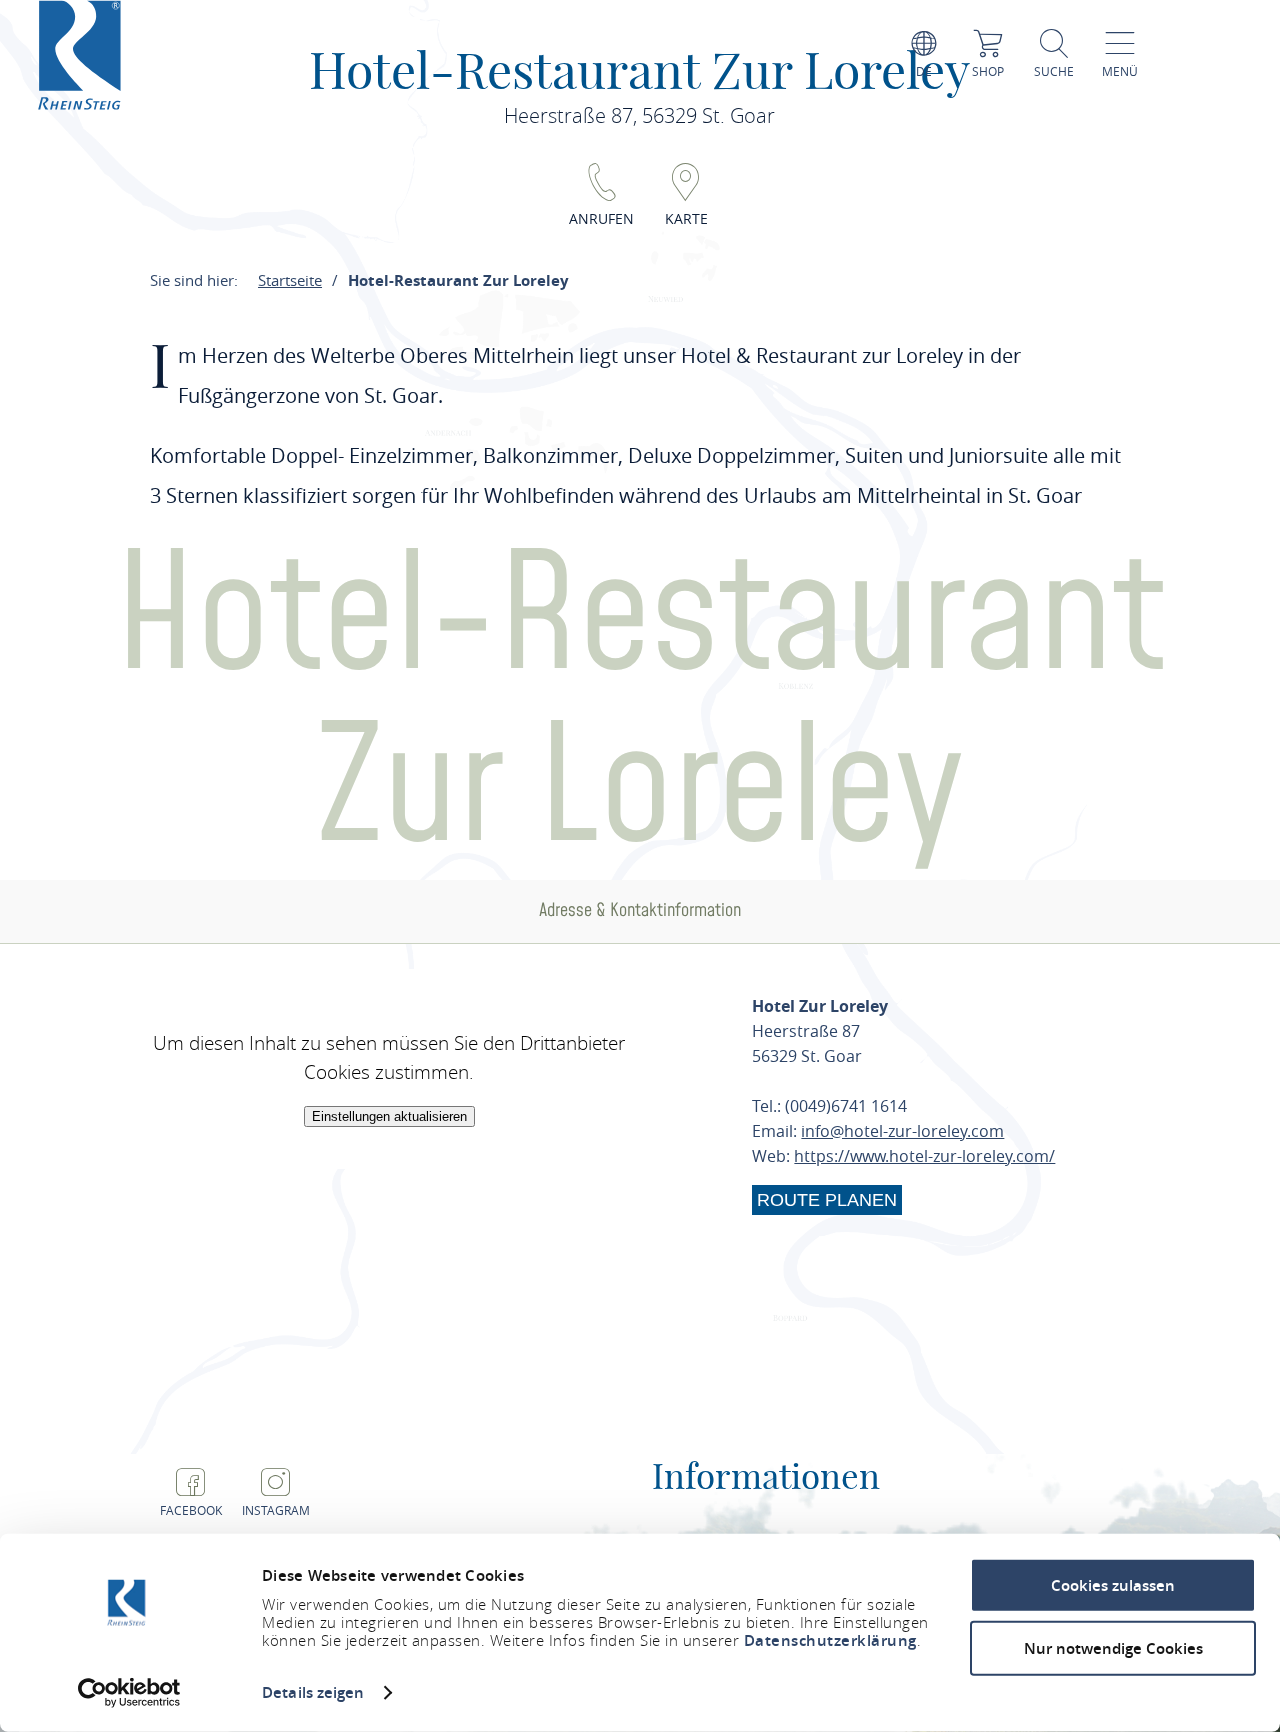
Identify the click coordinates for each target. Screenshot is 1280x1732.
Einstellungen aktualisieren (389, 1116)
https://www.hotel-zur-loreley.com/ (924, 1156)
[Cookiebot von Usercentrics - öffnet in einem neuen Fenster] (129, 1693)
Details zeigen (313, 1692)
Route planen (827, 1200)
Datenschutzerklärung (830, 1640)
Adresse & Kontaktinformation (640, 910)
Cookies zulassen (1113, 1585)
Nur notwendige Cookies (1113, 1647)
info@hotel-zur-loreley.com (902, 1131)
